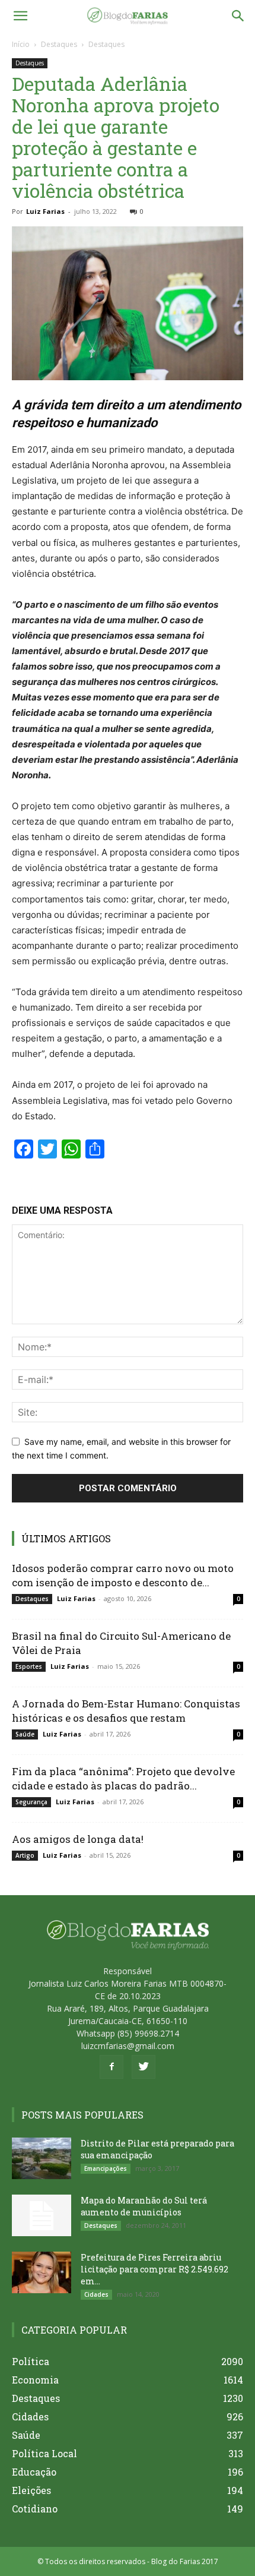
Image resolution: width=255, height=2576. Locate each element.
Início (21, 44)
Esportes (29, 1666)
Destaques (59, 44)
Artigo (25, 1855)
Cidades (96, 2294)
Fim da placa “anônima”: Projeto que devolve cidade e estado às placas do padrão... (123, 1778)
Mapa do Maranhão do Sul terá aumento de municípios (144, 2206)
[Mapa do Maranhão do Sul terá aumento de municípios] (42, 2215)
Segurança (31, 1802)
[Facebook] (111, 2067)
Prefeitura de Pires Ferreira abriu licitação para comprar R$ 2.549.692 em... (154, 2269)
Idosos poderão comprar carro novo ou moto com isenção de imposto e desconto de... (123, 1575)
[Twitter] (144, 2067)
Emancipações (106, 2168)
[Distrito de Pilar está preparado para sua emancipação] (42, 2158)
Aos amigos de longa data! (78, 1839)
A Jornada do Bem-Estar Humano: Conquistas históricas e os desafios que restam (126, 1711)
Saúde (25, 1734)
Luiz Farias (45, 211)
